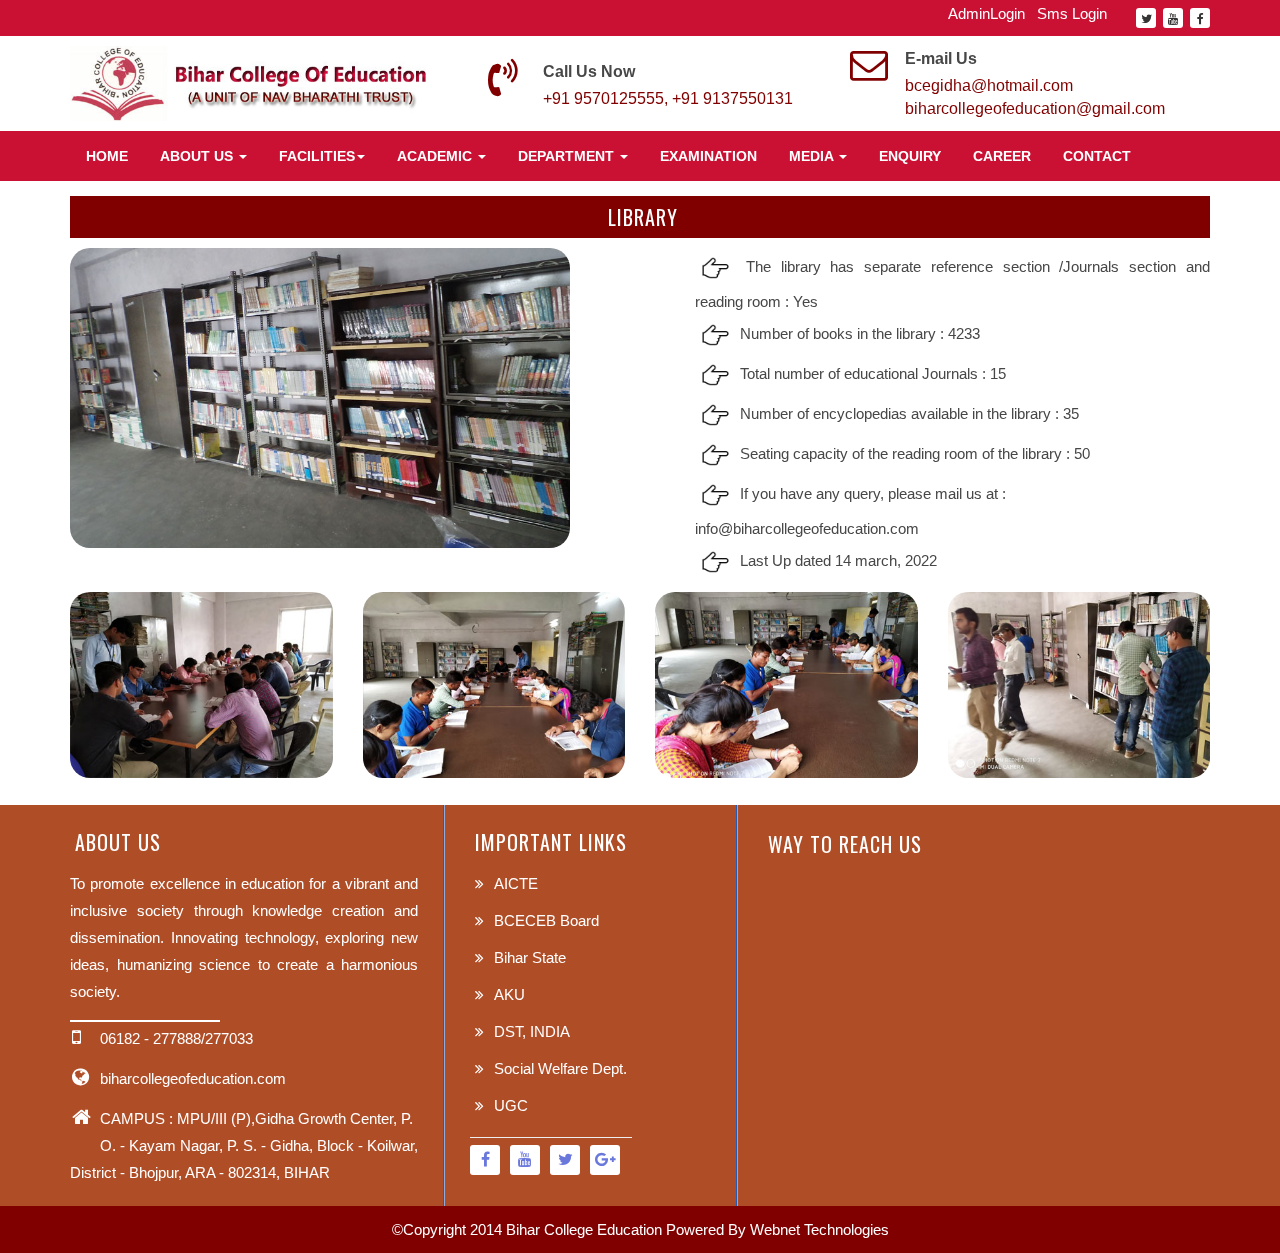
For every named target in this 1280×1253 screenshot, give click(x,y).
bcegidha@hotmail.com (989, 85)
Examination (708, 156)
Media (813, 156)
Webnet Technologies (819, 1229)
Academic (436, 156)
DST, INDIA (532, 1031)
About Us (198, 156)
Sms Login (1072, 13)
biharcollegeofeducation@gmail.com (1035, 108)
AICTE (516, 883)
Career (1002, 156)
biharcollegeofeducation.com (193, 1078)
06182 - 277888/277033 (176, 1038)
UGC (511, 1105)
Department (568, 156)
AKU (509, 994)
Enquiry (910, 156)
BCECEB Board (546, 920)
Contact (1097, 156)
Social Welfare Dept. (560, 1068)
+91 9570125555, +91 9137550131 (668, 98)
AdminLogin (986, 13)
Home (107, 156)
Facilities (317, 156)
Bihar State (530, 957)
